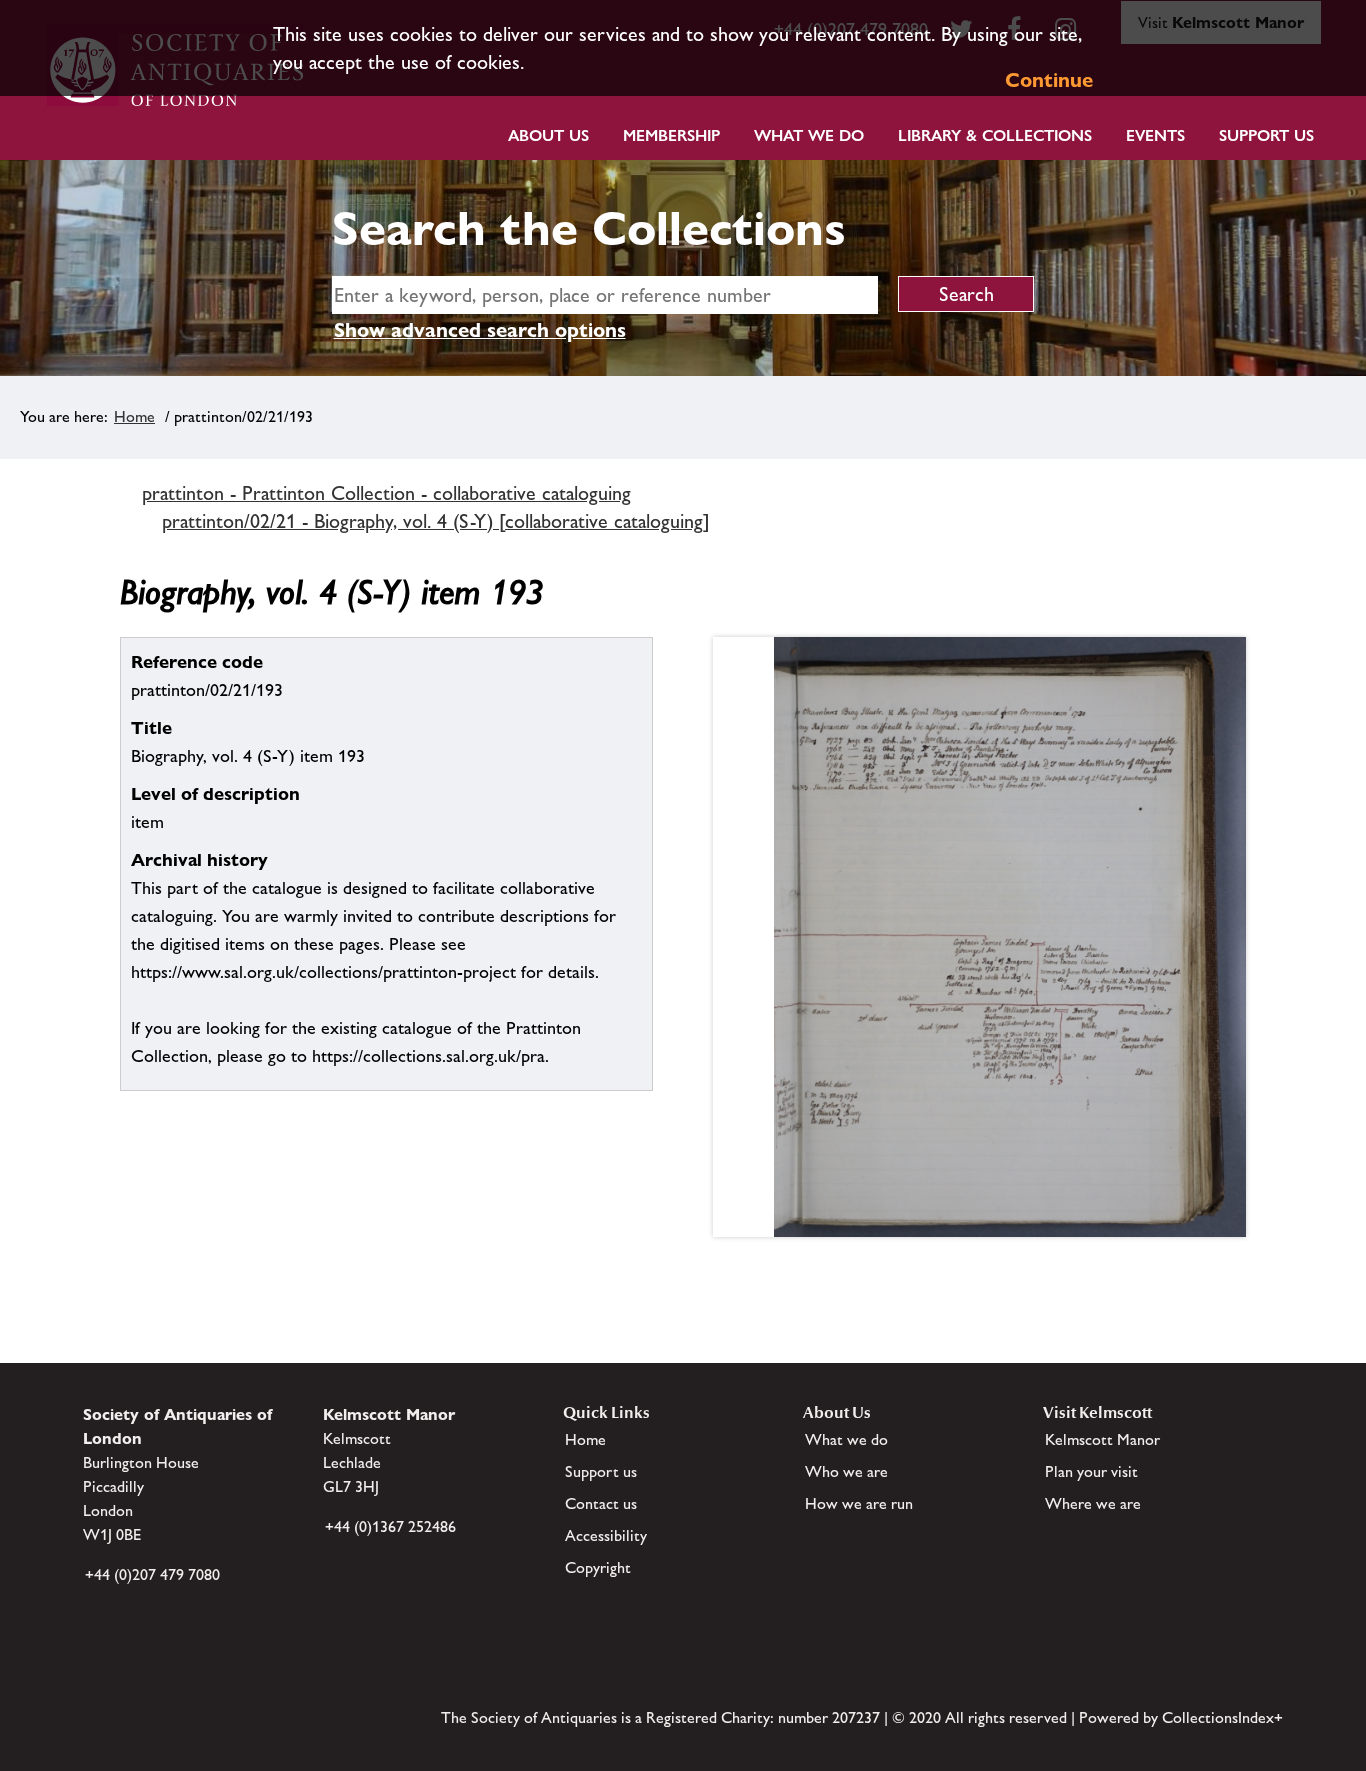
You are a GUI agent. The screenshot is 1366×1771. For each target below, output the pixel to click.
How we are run (859, 1503)
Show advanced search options (480, 330)
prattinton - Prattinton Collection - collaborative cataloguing (386, 493)
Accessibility (606, 1535)
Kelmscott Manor (1102, 1439)
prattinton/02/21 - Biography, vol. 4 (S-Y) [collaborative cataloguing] (436, 521)
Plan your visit (1091, 1471)
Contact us (601, 1503)
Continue (1049, 80)
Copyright (598, 1567)
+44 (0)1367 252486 (390, 1526)
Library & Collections (995, 135)
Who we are (846, 1471)
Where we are (1093, 1503)
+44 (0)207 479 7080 (152, 1574)
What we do (809, 135)
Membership (671, 135)
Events (1155, 135)
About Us (548, 135)
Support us (601, 1471)
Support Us (1266, 135)
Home (134, 416)
